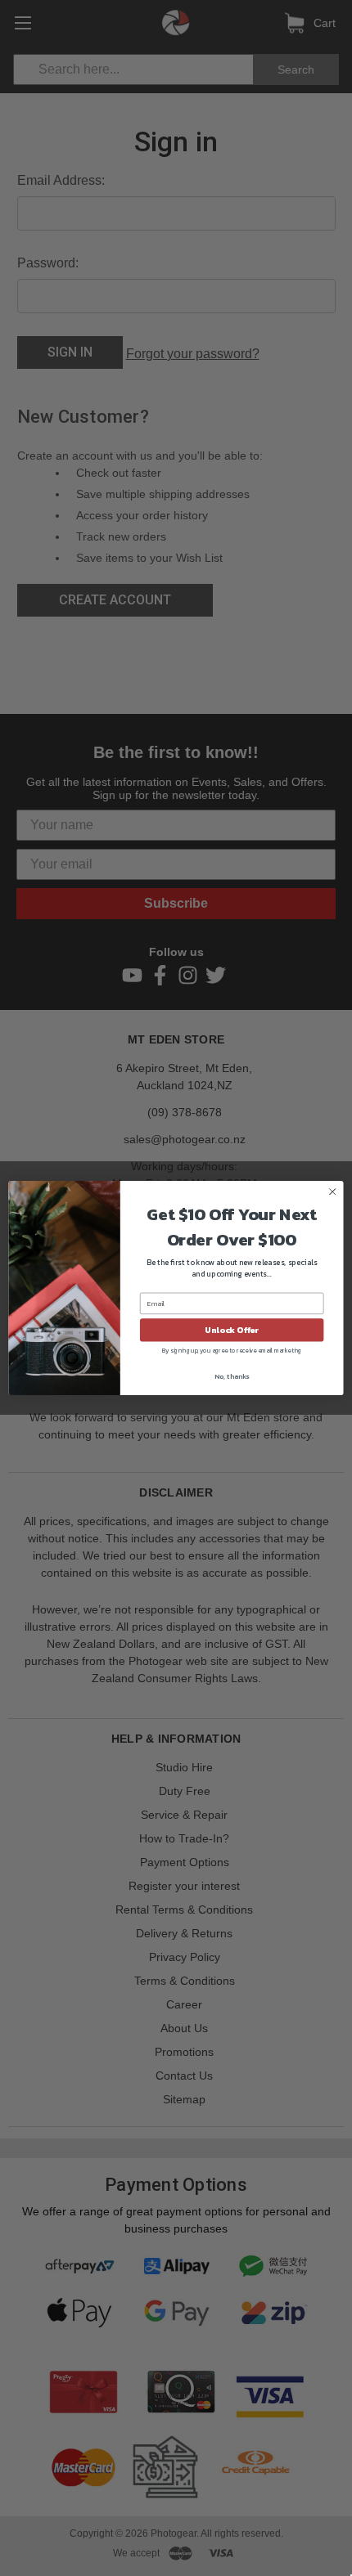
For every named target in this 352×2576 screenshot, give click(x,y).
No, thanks (232, 1376)
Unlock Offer (232, 1330)
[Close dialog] (332, 1192)
